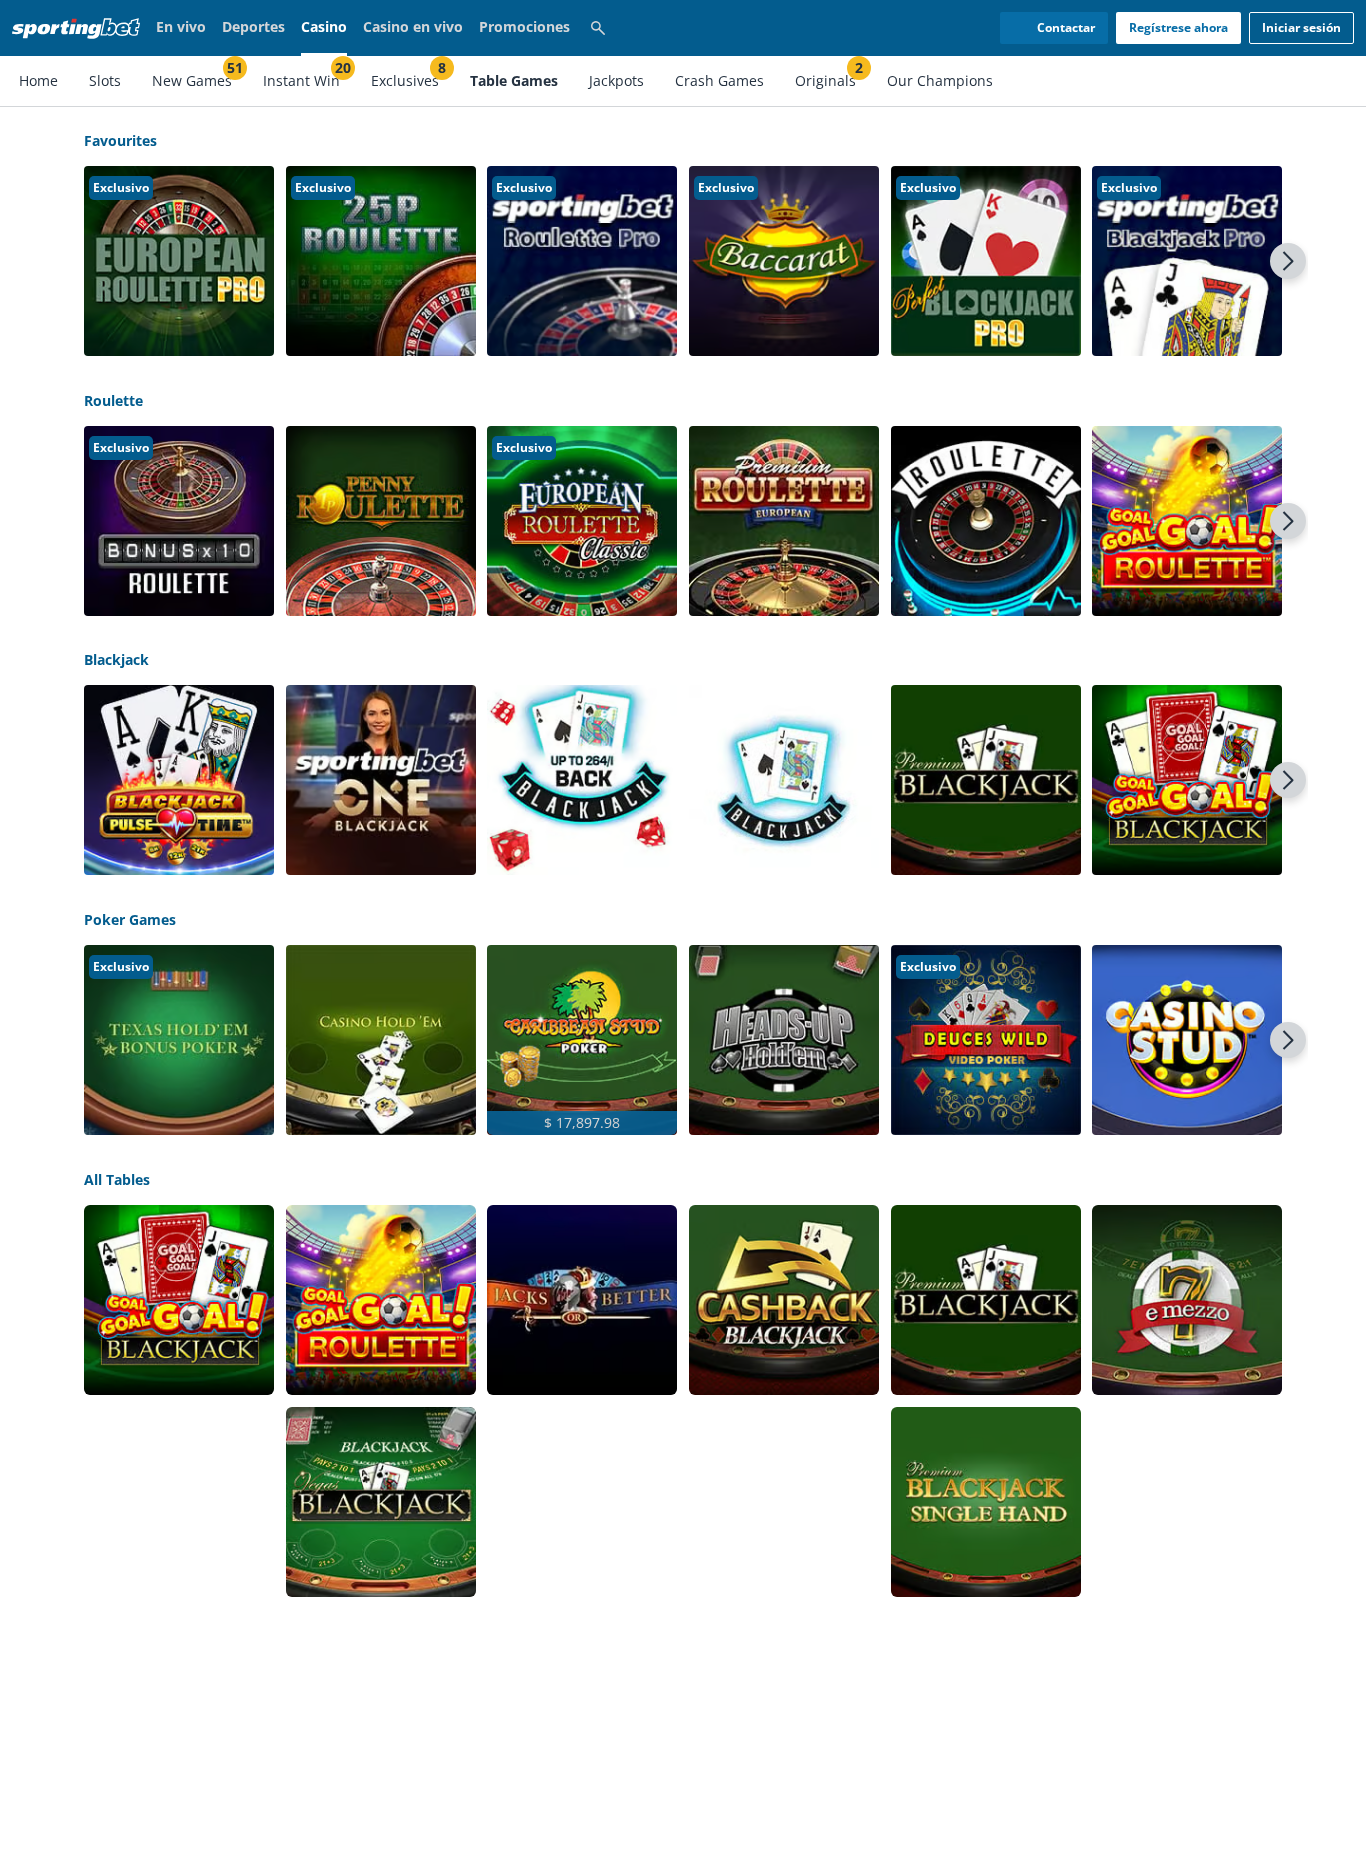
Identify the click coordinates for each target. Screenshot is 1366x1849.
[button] (179, 261)
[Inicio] (80, 28)
